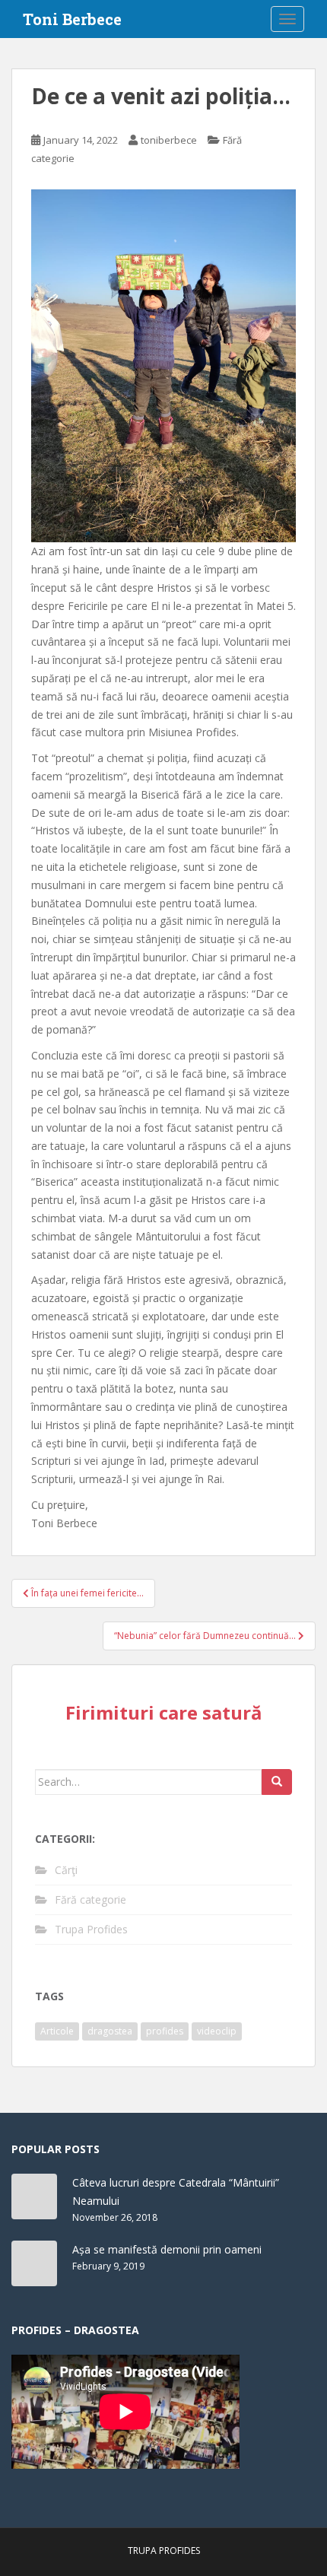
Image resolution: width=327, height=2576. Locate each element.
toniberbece (169, 140)
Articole (57, 2031)
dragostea (110, 2031)
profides (165, 2031)
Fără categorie (90, 1899)
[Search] (277, 1782)
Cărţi (66, 1870)
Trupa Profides (91, 1929)
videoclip (217, 2031)
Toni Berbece (72, 19)
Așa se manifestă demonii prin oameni (167, 2249)
